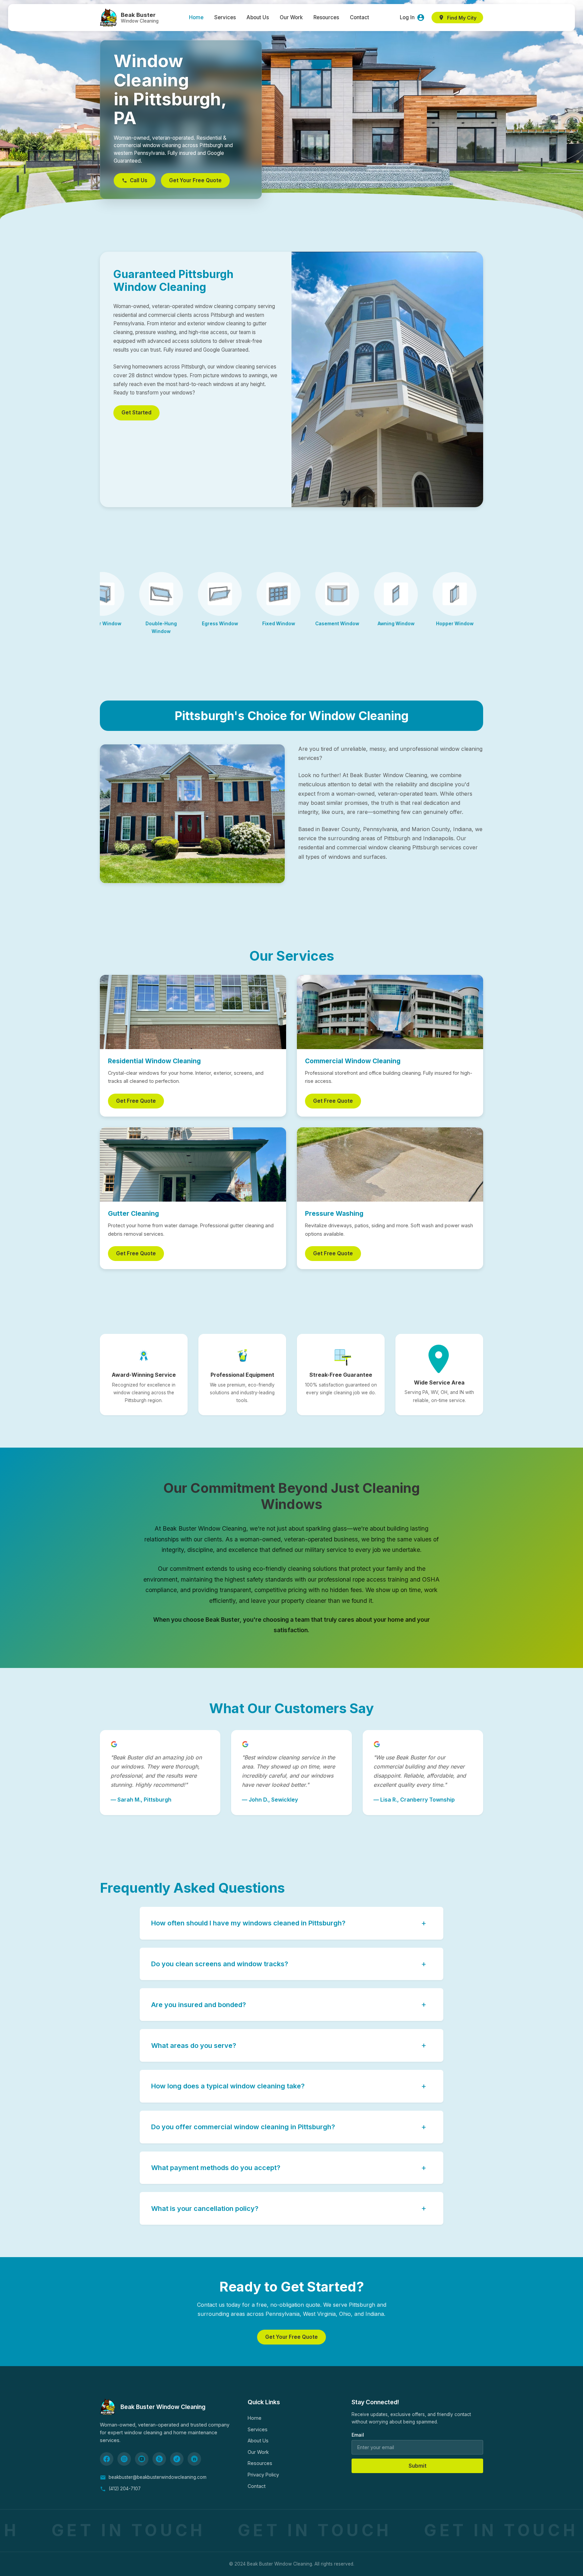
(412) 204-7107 (125, 2489)
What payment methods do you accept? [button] (289, 2168)
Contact (359, 17)
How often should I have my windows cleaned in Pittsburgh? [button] (289, 1923)
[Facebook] (107, 2459)
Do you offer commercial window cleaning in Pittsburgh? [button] (289, 2127)
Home (196, 17)
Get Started (136, 413)
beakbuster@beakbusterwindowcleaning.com (158, 2477)
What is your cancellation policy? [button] (289, 2208)
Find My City (462, 18)
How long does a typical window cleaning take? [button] (289, 2086)
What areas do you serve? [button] (289, 2045)
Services (225, 17)
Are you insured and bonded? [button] (289, 2004)
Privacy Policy (263, 2475)
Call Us (139, 180)
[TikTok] (177, 2459)
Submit (418, 2466)
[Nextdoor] (194, 2459)
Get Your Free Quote (195, 180)
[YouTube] (142, 2459)
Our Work (291, 17)
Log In (407, 17)
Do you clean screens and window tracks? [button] (289, 1964)
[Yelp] (159, 2459)
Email (358, 2435)
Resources (326, 17)
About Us (258, 17)
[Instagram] (124, 2459)
